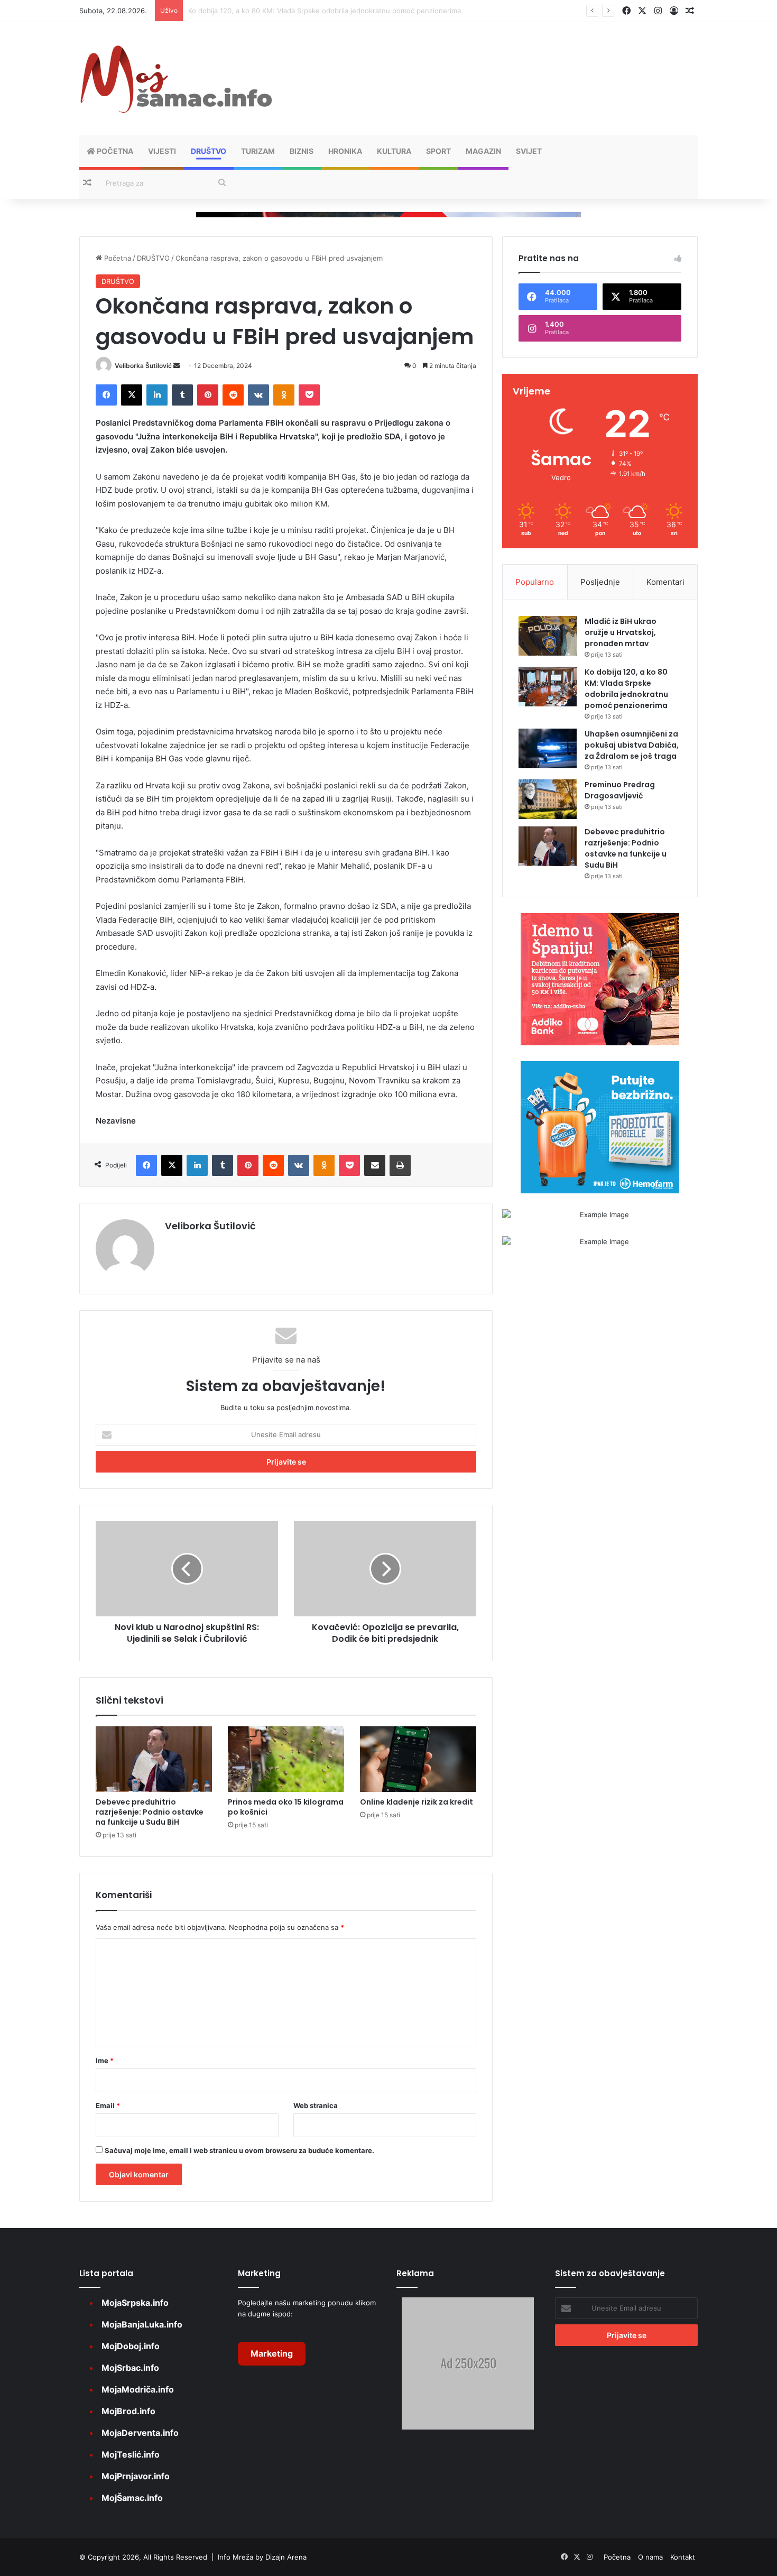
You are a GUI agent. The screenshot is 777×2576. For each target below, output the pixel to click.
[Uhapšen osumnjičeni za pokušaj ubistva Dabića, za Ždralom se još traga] (548, 748)
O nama (650, 2557)
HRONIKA (345, 151)
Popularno (535, 582)
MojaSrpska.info (135, 2303)
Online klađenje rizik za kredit (417, 1802)
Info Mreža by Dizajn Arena (262, 2557)
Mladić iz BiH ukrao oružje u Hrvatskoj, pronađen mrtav (621, 632)
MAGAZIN (483, 151)
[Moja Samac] (177, 79)
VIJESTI (162, 151)
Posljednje (600, 582)
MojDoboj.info (131, 2346)
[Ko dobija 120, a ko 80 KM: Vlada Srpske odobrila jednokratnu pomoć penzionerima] (548, 687)
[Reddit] (233, 395)
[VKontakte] (258, 395)
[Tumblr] (182, 395)
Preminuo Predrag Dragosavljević (620, 790)
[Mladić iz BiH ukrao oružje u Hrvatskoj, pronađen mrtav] (548, 636)
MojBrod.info (128, 2411)
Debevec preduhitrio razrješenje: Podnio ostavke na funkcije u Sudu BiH (150, 1812)
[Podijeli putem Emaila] (375, 1165)
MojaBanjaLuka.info (142, 2324)
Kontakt (683, 2557)
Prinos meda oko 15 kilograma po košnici (286, 1807)
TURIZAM (258, 151)
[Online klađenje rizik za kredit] (418, 1759)
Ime (105, 2060)
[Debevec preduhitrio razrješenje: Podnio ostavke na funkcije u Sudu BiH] (154, 1759)
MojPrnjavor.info (136, 2476)
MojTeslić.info (131, 2454)
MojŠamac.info (132, 2498)
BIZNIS (302, 151)
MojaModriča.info (138, 2389)
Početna (114, 151)
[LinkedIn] (157, 395)
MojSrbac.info (130, 2368)
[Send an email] (177, 366)
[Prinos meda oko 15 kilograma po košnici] (286, 1759)
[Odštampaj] (400, 1165)
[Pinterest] (208, 395)
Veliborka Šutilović (143, 366)
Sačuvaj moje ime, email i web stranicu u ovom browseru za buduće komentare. (239, 2150)
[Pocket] (309, 395)
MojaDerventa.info (140, 2433)
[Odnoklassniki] (284, 395)
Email (108, 2105)
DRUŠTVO (209, 151)
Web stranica (316, 2105)
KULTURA (394, 151)
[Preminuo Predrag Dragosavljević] (548, 799)
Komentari (665, 582)
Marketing (272, 2353)
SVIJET (529, 151)
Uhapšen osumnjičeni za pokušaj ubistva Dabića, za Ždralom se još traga (307, 11)
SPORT (438, 151)
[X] (132, 395)
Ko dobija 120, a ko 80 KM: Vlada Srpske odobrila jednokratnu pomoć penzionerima (626, 689)
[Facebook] (106, 395)
